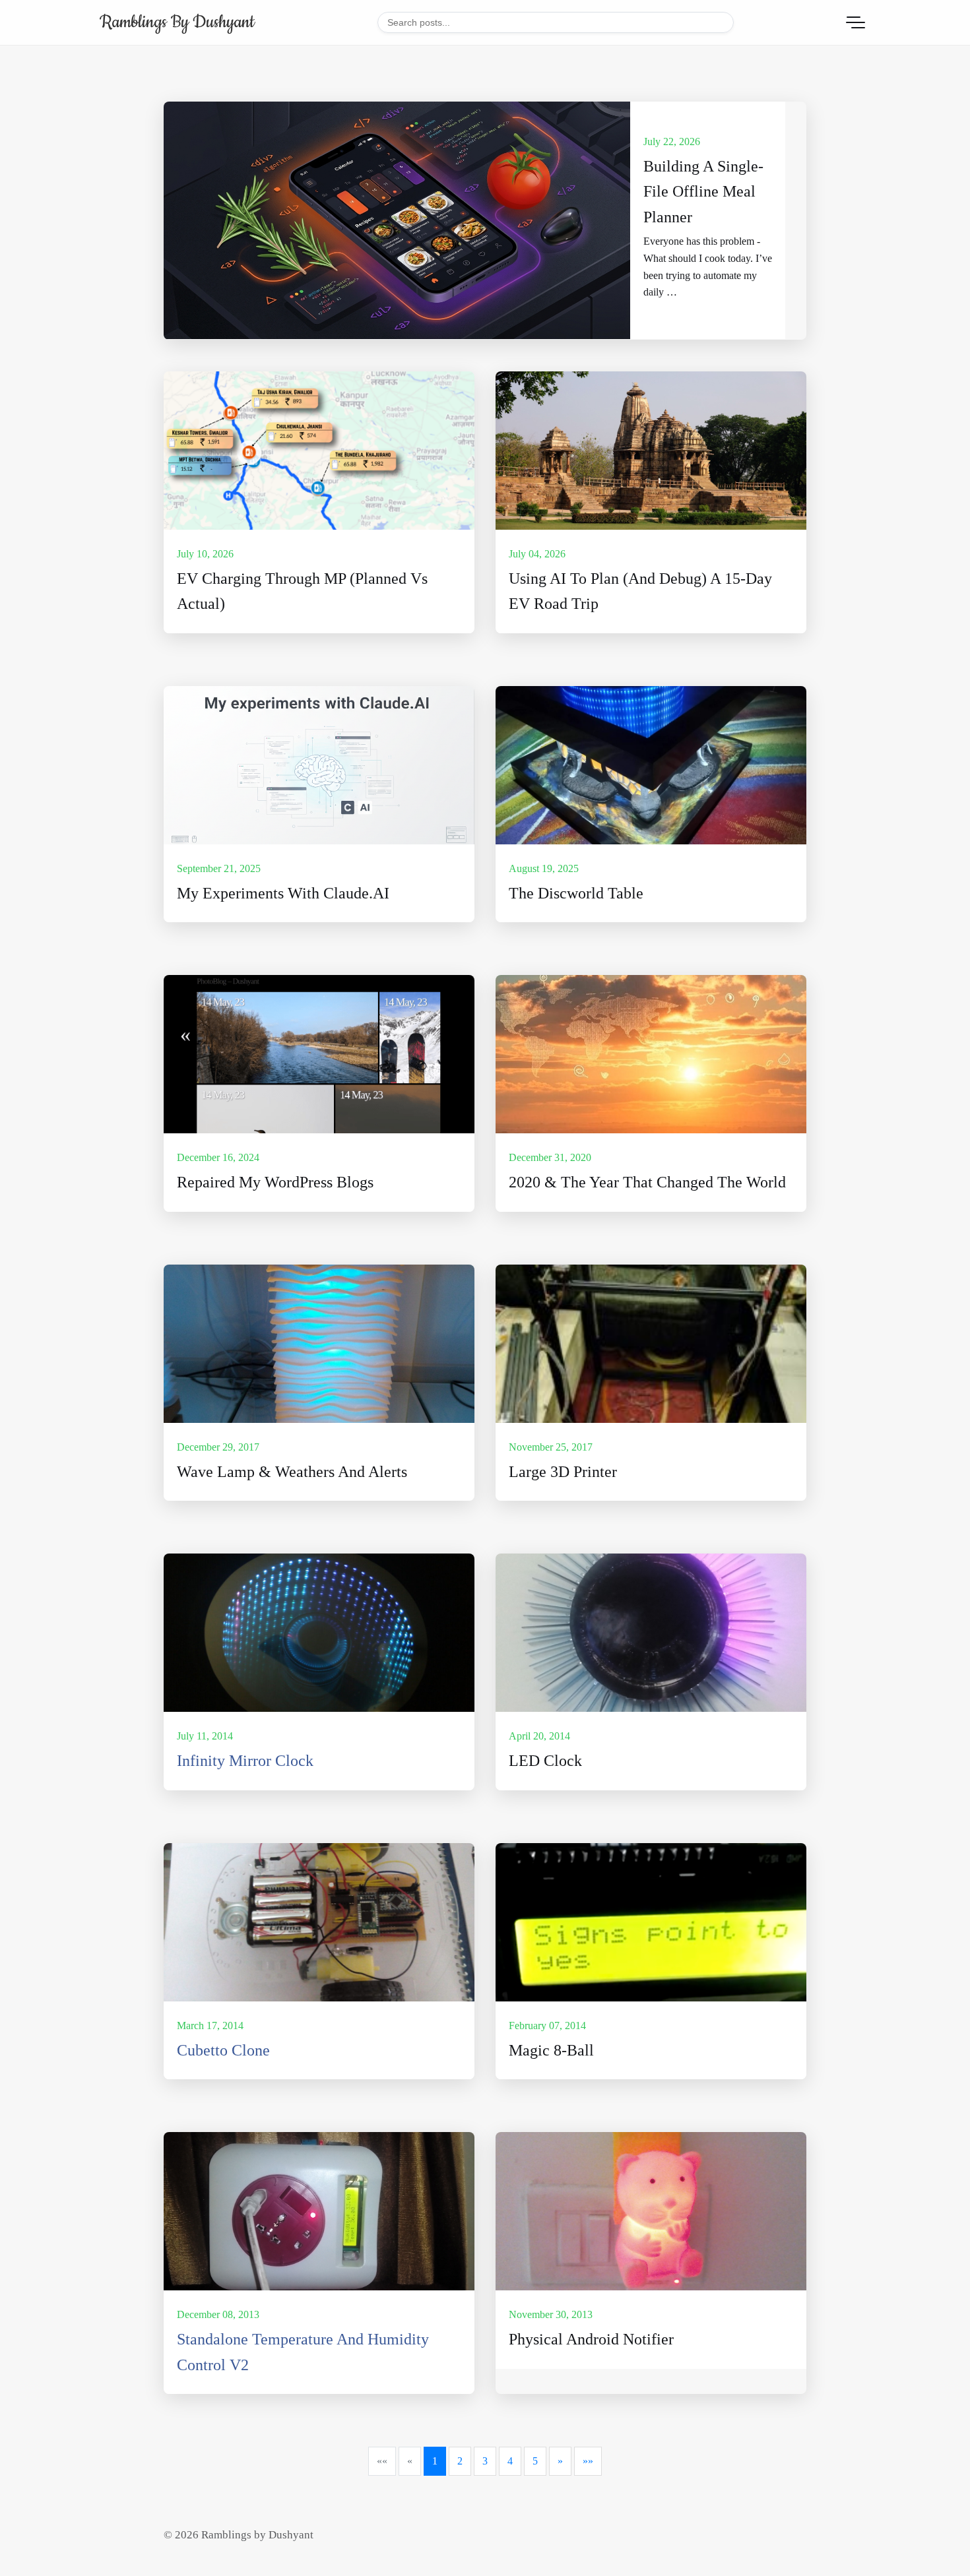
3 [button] (485, 2461)
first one (386, 1785)
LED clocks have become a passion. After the (273, 1785)
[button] (382, 2461)
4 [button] (510, 2461)
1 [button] (435, 2461)
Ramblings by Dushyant (177, 22)
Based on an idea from (225, 2074)
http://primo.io (303, 2074)
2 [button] (460, 2461)
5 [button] (535, 2461)
